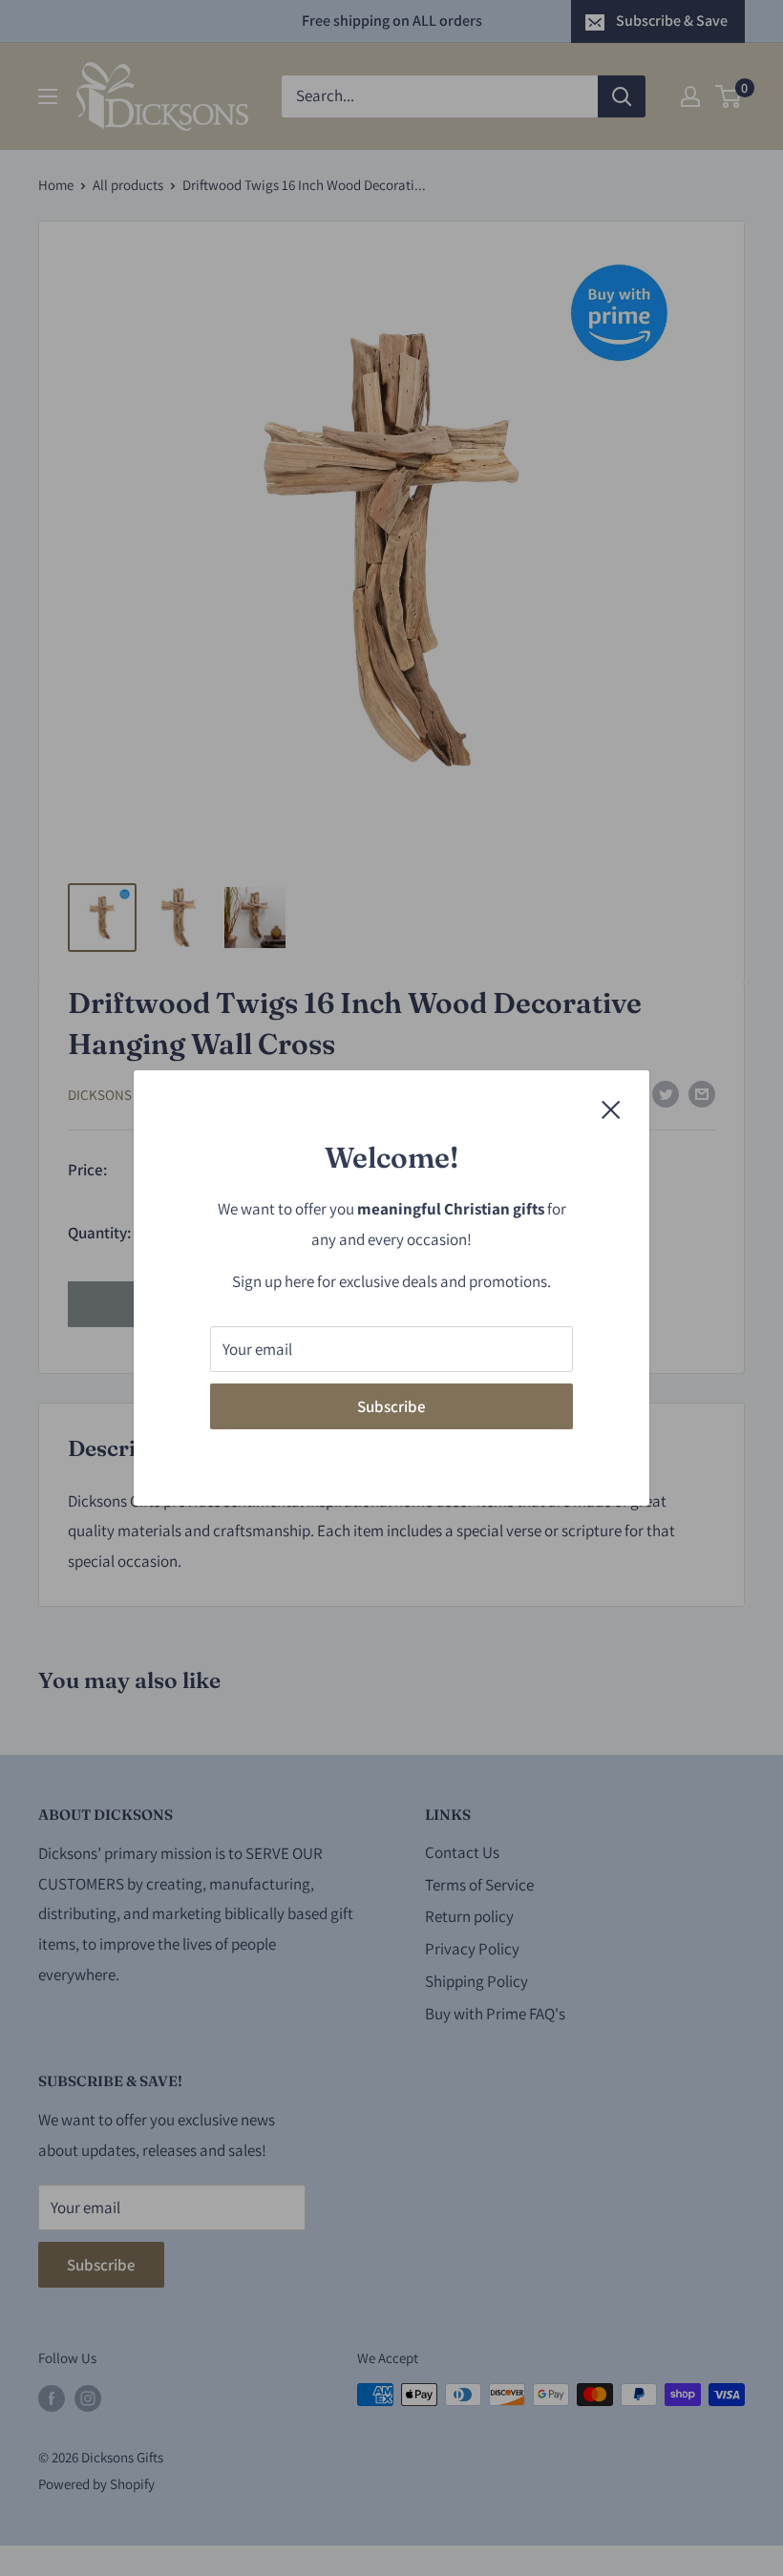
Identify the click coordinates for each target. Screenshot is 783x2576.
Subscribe (391, 1406)
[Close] (611, 1109)
